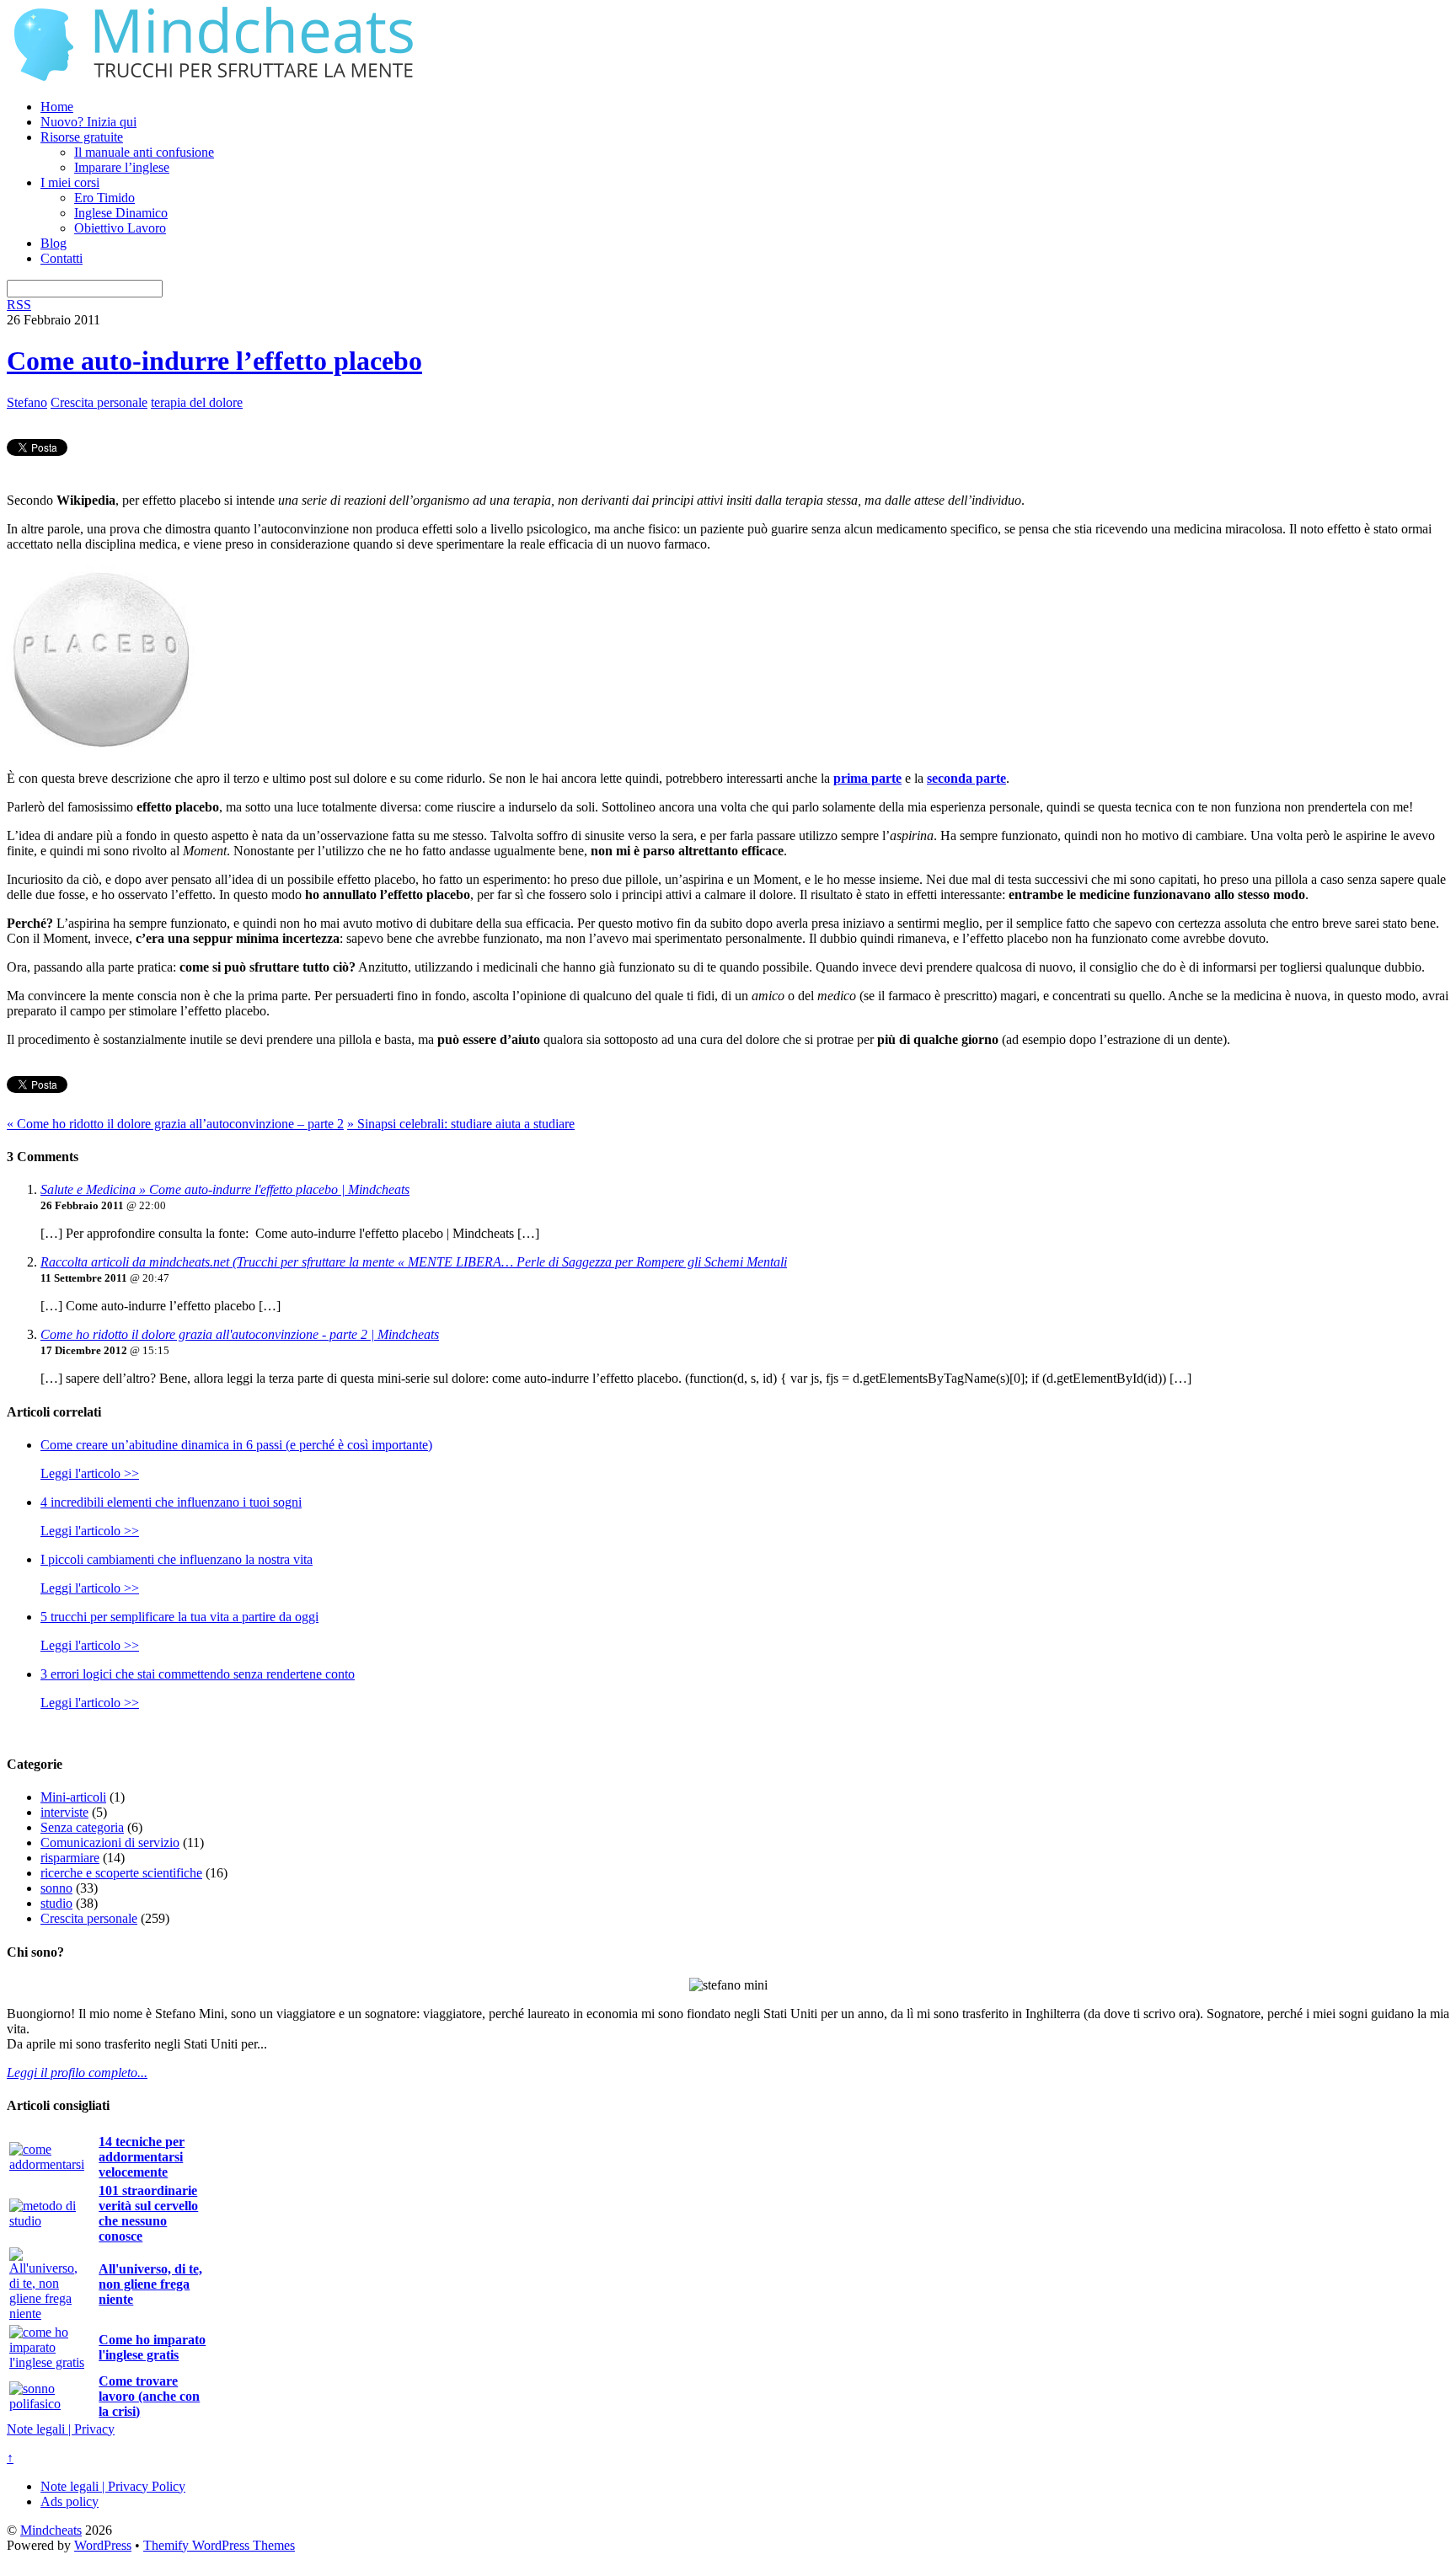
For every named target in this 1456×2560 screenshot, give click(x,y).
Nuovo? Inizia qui (88, 122)
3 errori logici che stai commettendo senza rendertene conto (198, 1674)
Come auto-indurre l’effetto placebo (214, 361)
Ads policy (70, 2501)
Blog (54, 243)
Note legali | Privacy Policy (113, 2486)
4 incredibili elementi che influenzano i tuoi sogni (171, 1502)
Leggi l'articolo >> (90, 1473)
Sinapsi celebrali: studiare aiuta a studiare (461, 1124)
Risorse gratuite (82, 137)
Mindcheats (51, 2530)
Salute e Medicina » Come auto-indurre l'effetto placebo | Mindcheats (225, 1189)
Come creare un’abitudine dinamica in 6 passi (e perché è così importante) (236, 1445)
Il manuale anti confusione (144, 152)
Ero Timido (104, 198)
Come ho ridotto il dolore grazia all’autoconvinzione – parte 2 (175, 1124)
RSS (19, 305)
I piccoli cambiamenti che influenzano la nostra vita (177, 1559)
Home (57, 107)
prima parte (867, 778)
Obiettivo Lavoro (120, 228)
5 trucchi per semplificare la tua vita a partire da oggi (179, 1617)
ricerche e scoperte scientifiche (121, 1873)
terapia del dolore (197, 402)
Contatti (62, 258)
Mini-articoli (73, 1797)
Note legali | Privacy (61, 2429)
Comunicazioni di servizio (110, 1842)
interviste (64, 1812)
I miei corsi (70, 182)
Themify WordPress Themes (219, 2545)
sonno (56, 1888)
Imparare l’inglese (122, 167)
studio (56, 1903)
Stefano (27, 402)
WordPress (103, 2545)
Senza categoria (82, 1827)
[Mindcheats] (217, 78)
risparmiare (70, 1858)
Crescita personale (99, 402)
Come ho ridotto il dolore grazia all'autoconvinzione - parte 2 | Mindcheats (240, 1334)
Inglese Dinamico (121, 213)
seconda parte (966, 778)
